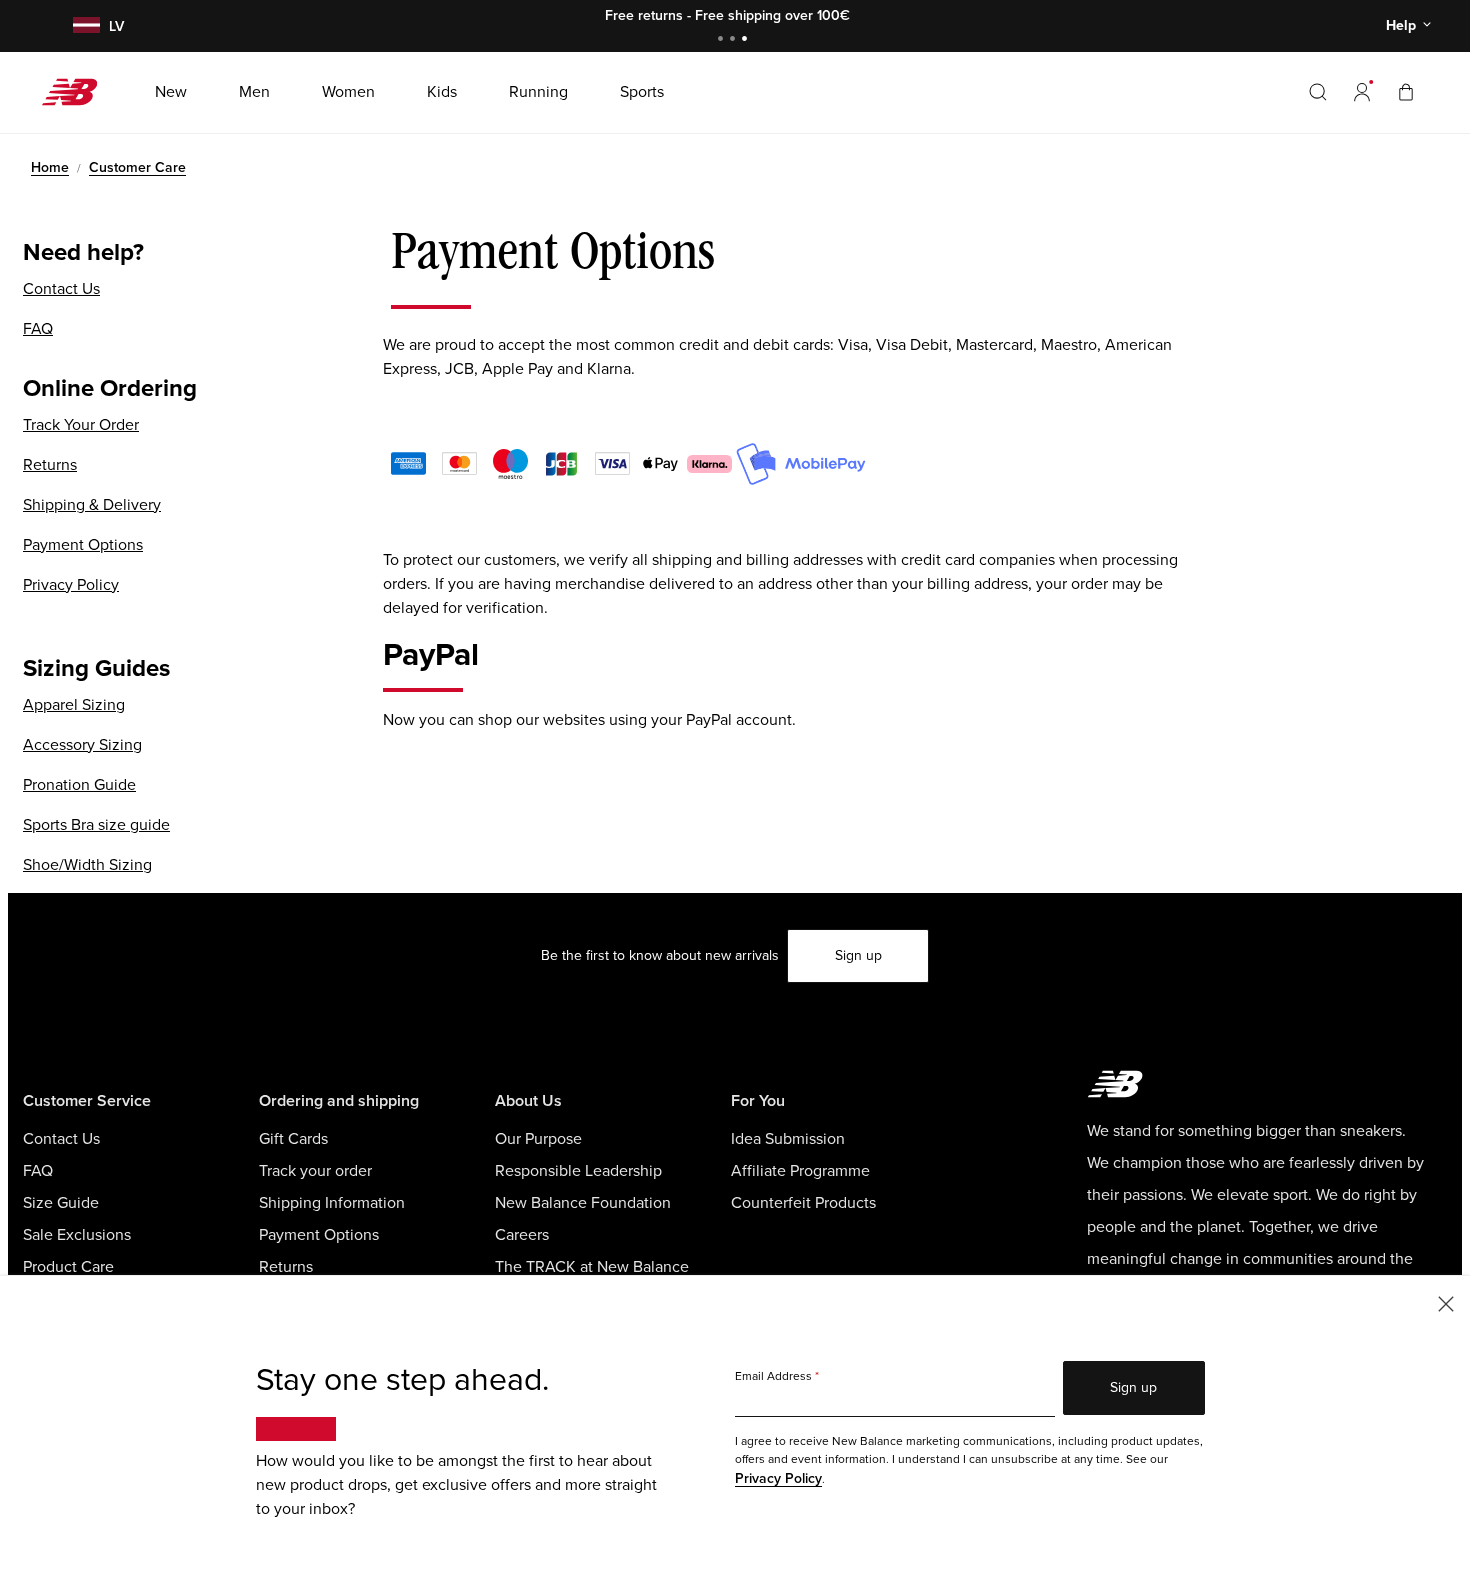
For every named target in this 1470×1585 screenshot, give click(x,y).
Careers (522, 1235)
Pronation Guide (79, 785)
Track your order (315, 1171)
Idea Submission (788, 1139)
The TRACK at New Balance (592, 1267)
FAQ (38, 329)
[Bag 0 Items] (1406, 91)
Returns (50, 465)
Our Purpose (538, 1139)
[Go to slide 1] (723, 40)
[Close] (1446, 1302)
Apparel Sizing (74, 705)
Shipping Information (332, 1203)
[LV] (84, 26)
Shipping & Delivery (92, 505)
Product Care (68, 1267)
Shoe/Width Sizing (87, 865)
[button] (1362, 92)
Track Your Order (81, 425)
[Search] (1318, 92)
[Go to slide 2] (735, 40)
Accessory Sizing (82, 745)
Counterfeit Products (803, 1203)
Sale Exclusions (77, 1235)
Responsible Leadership (578, 1171)
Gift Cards (293, 1139)
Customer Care (137, 167)
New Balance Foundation (583, 1203)
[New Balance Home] (77, 92)
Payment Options (83, 545)
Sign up (858, 955)
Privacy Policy (71, 585)
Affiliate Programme (800, 1171)
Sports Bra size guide (96, 825)
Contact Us (61, 289)
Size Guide (61, 1203)
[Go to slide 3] (747, 40)
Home (50, 167)
